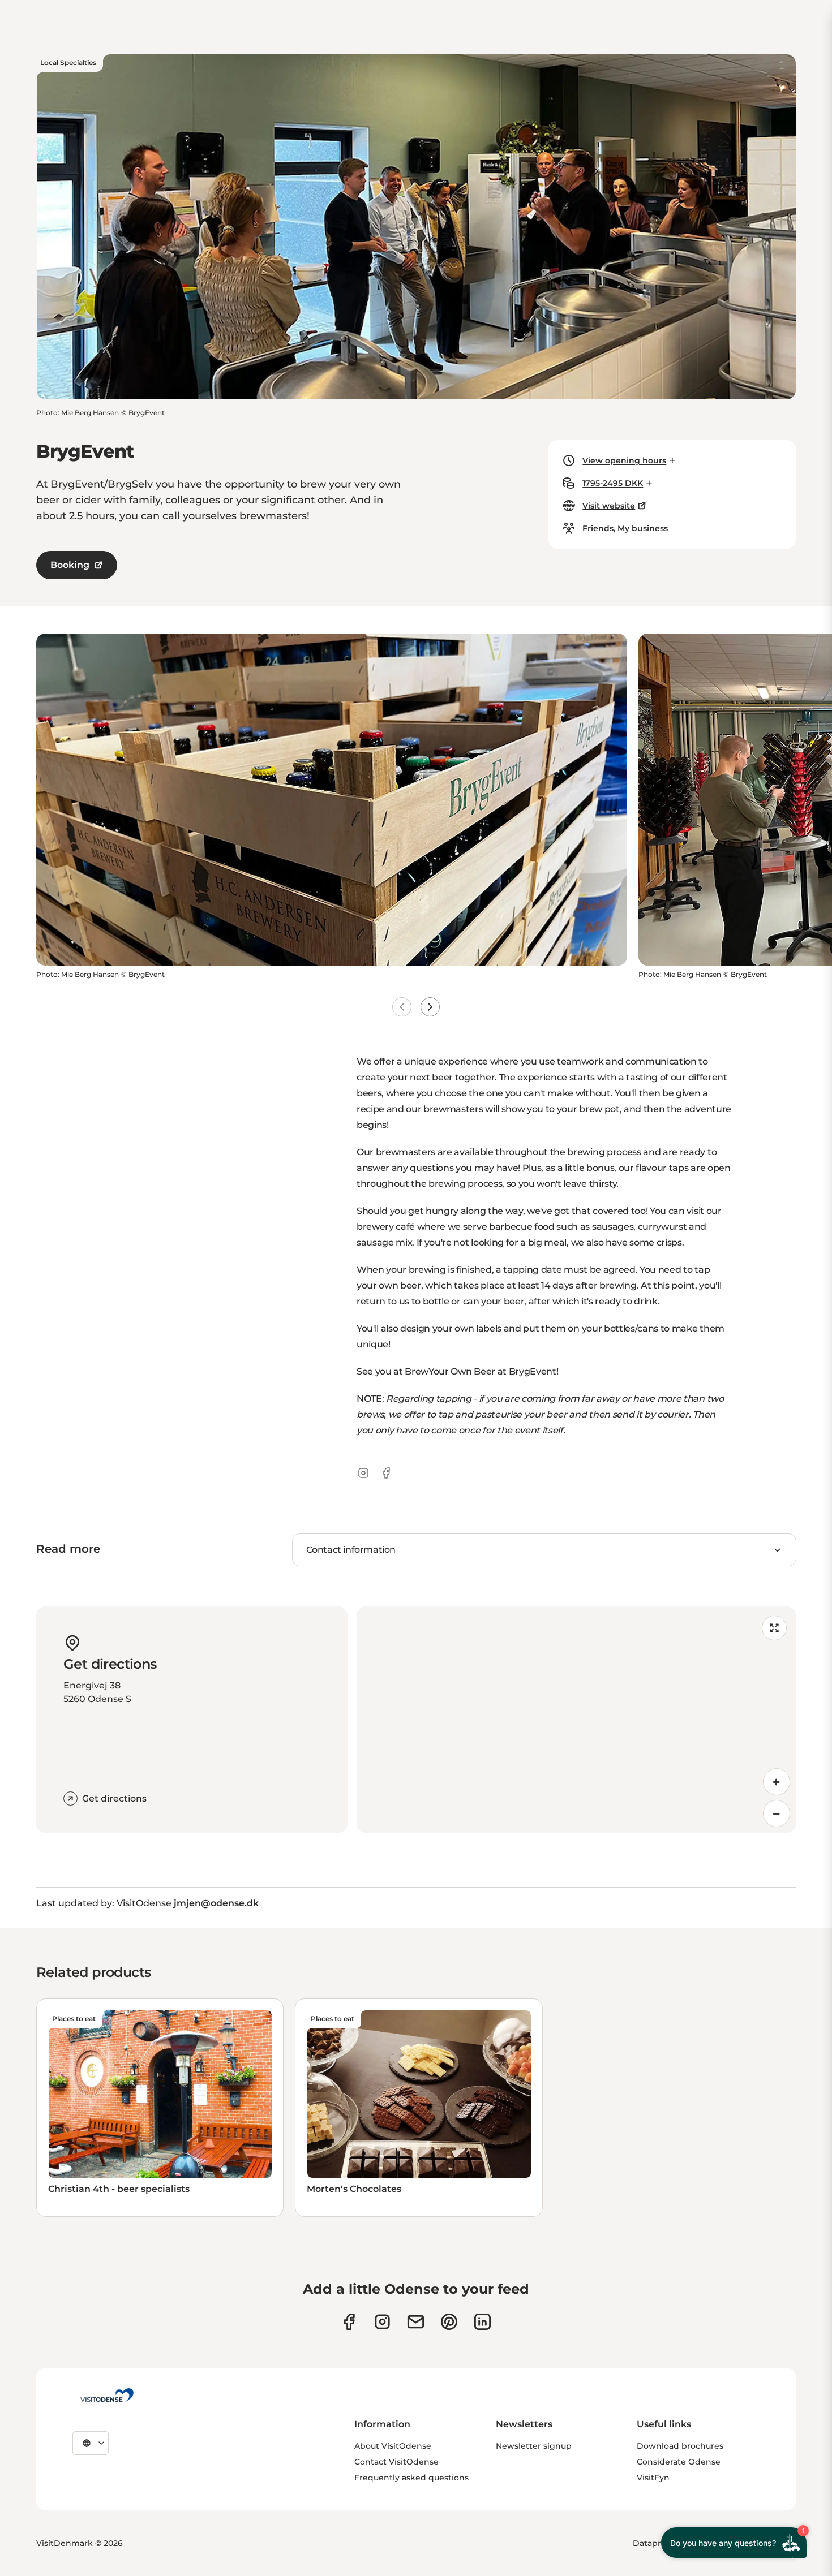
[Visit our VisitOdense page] (349, 2322)
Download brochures (680, 2446)
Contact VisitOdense (396, 2462)
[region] (576, 1720)
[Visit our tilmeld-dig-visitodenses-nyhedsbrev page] (416, 2322)
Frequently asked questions (411, 2478)
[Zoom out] (777, 1813)
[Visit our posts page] (483, 2322)
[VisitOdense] (107, 2395)
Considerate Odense (679, 2462)
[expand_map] (774, 1628)
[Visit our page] (382, 2322)
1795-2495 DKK (613, 483)
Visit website (609, 506)
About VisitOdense (393, 2446)
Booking (70, 565)
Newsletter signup (534, 2446)
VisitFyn (653, 2478)
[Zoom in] (777, 1782)
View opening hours (624, 460)
